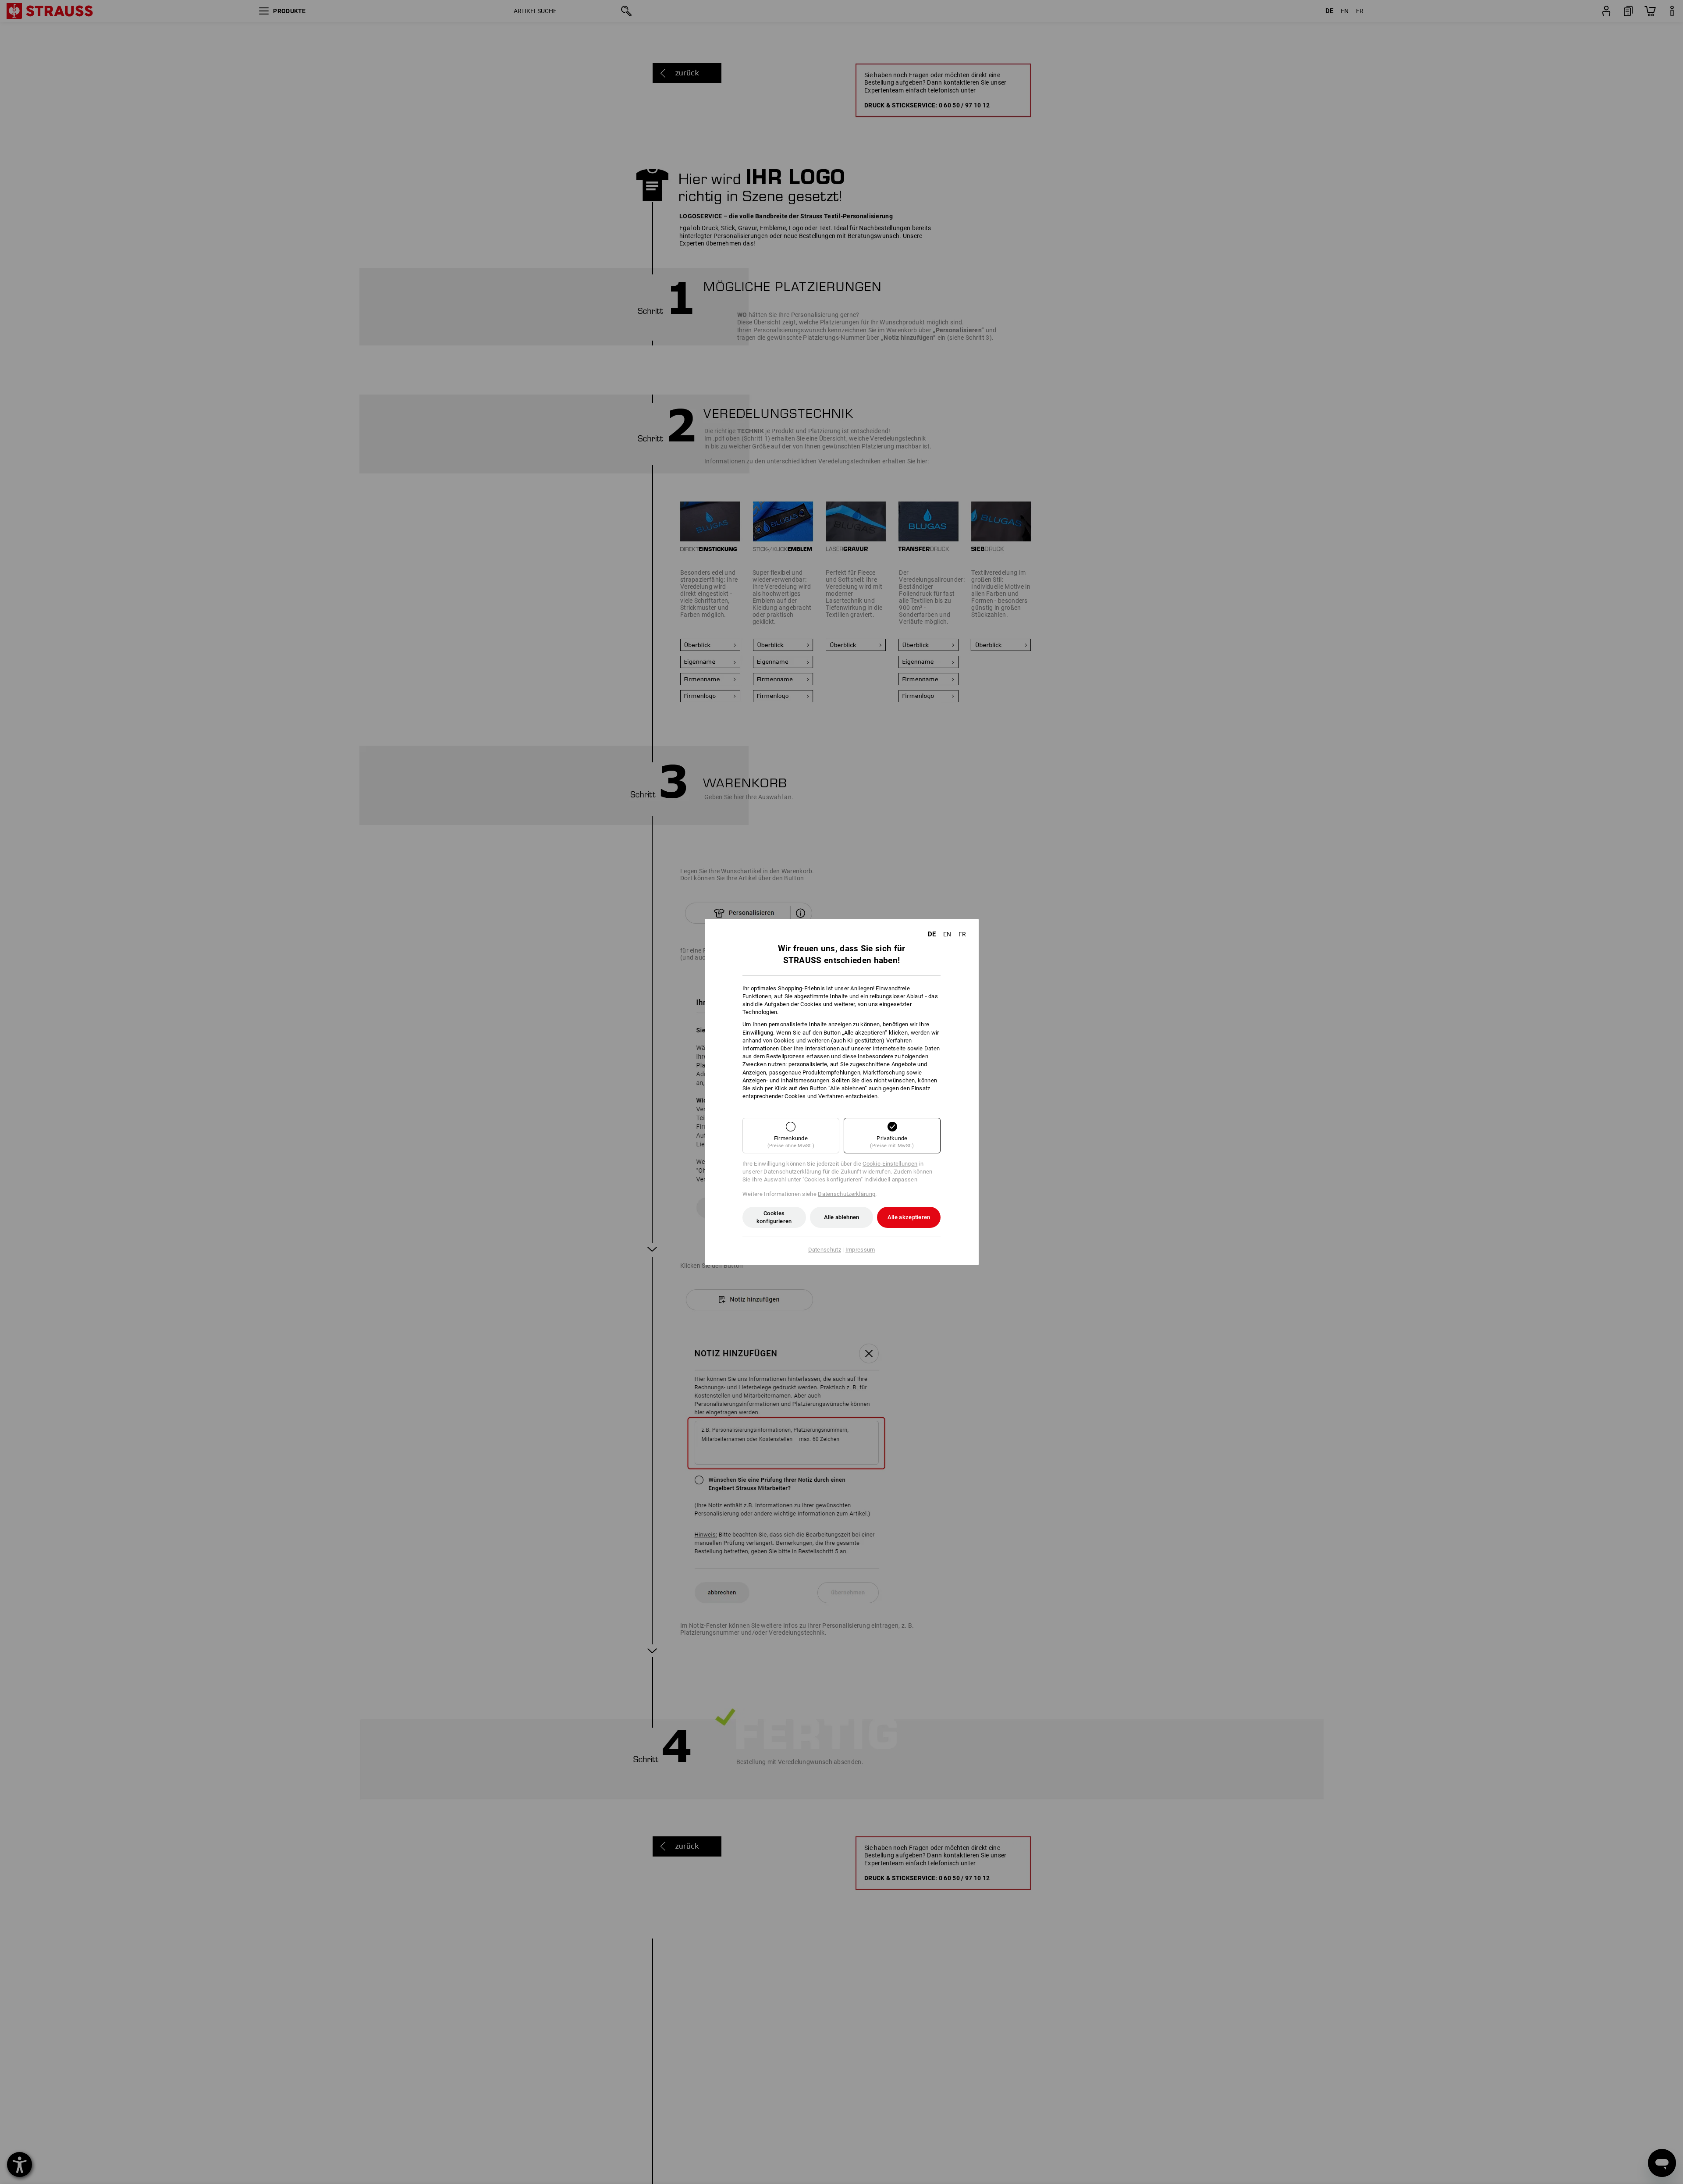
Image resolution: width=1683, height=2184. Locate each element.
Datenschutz (825, 1250)
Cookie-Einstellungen (890, 1164)
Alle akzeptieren (909, 1217)
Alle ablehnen (842, 1217)
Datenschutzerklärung (847, 1194)
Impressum (860, 1250)
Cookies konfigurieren (774, 1217)
